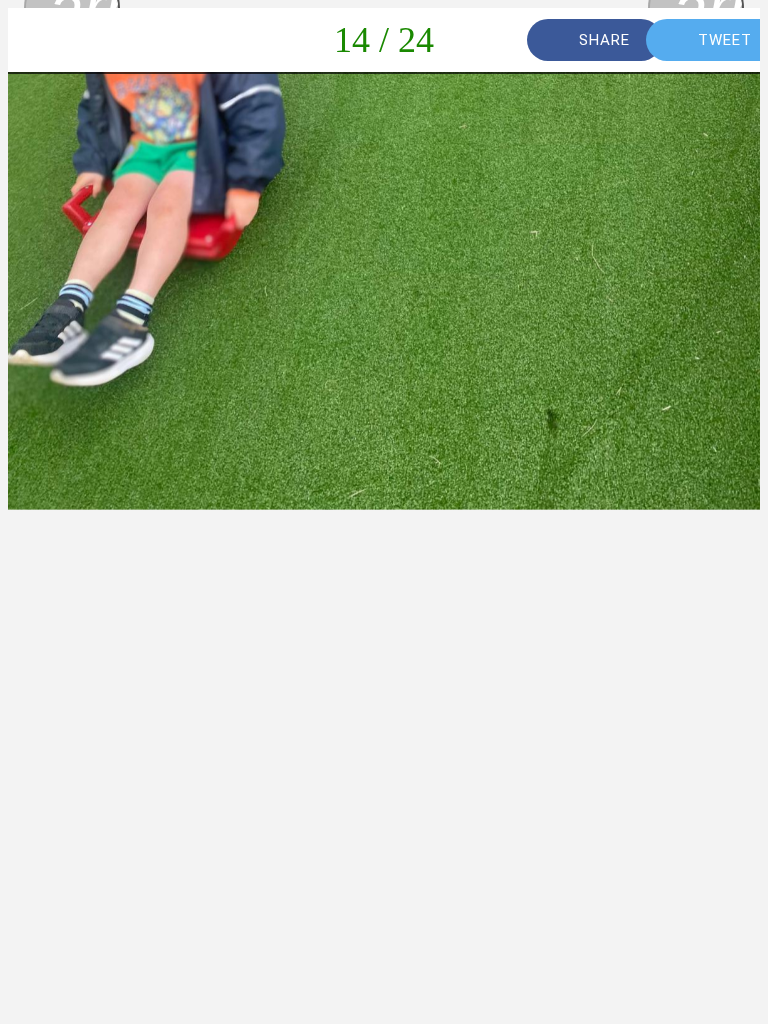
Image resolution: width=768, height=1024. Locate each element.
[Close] (40, 40)
